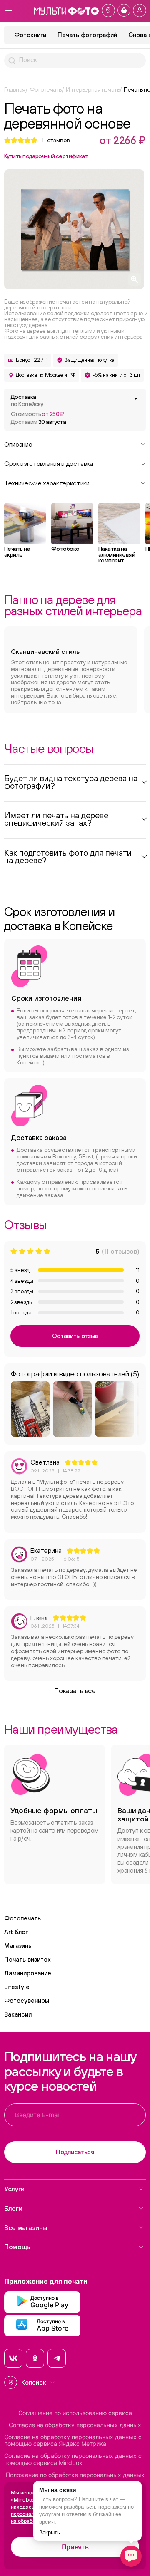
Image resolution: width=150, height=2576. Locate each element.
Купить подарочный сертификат (46, 156)
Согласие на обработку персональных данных (75, 2425)
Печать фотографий (87, 35)
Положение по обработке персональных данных (75, 2475)
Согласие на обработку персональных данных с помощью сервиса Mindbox (73, 2459)
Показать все (75, 1690)
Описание (18, 444)
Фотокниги (30, 35)
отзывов (56, 140)
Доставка (27, 400)
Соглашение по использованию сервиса (75, 2413)
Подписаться (75, 2152)
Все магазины (26, 2227)
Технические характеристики (47, 483)
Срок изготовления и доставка (49, 463)
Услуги (14, 2189)
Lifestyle (17, 1987)
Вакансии (18, 2014)
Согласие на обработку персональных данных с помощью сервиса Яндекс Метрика (73, 2441)
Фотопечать (22, 1918)
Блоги (13, 2208)
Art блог (16, 1932)
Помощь (17, 2247)
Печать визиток (27, 1959)
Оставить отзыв (75, 1336)
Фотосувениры (27, 2001)
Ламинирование (28, 1973)
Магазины (18, 1946)
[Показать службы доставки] (136, 398)
